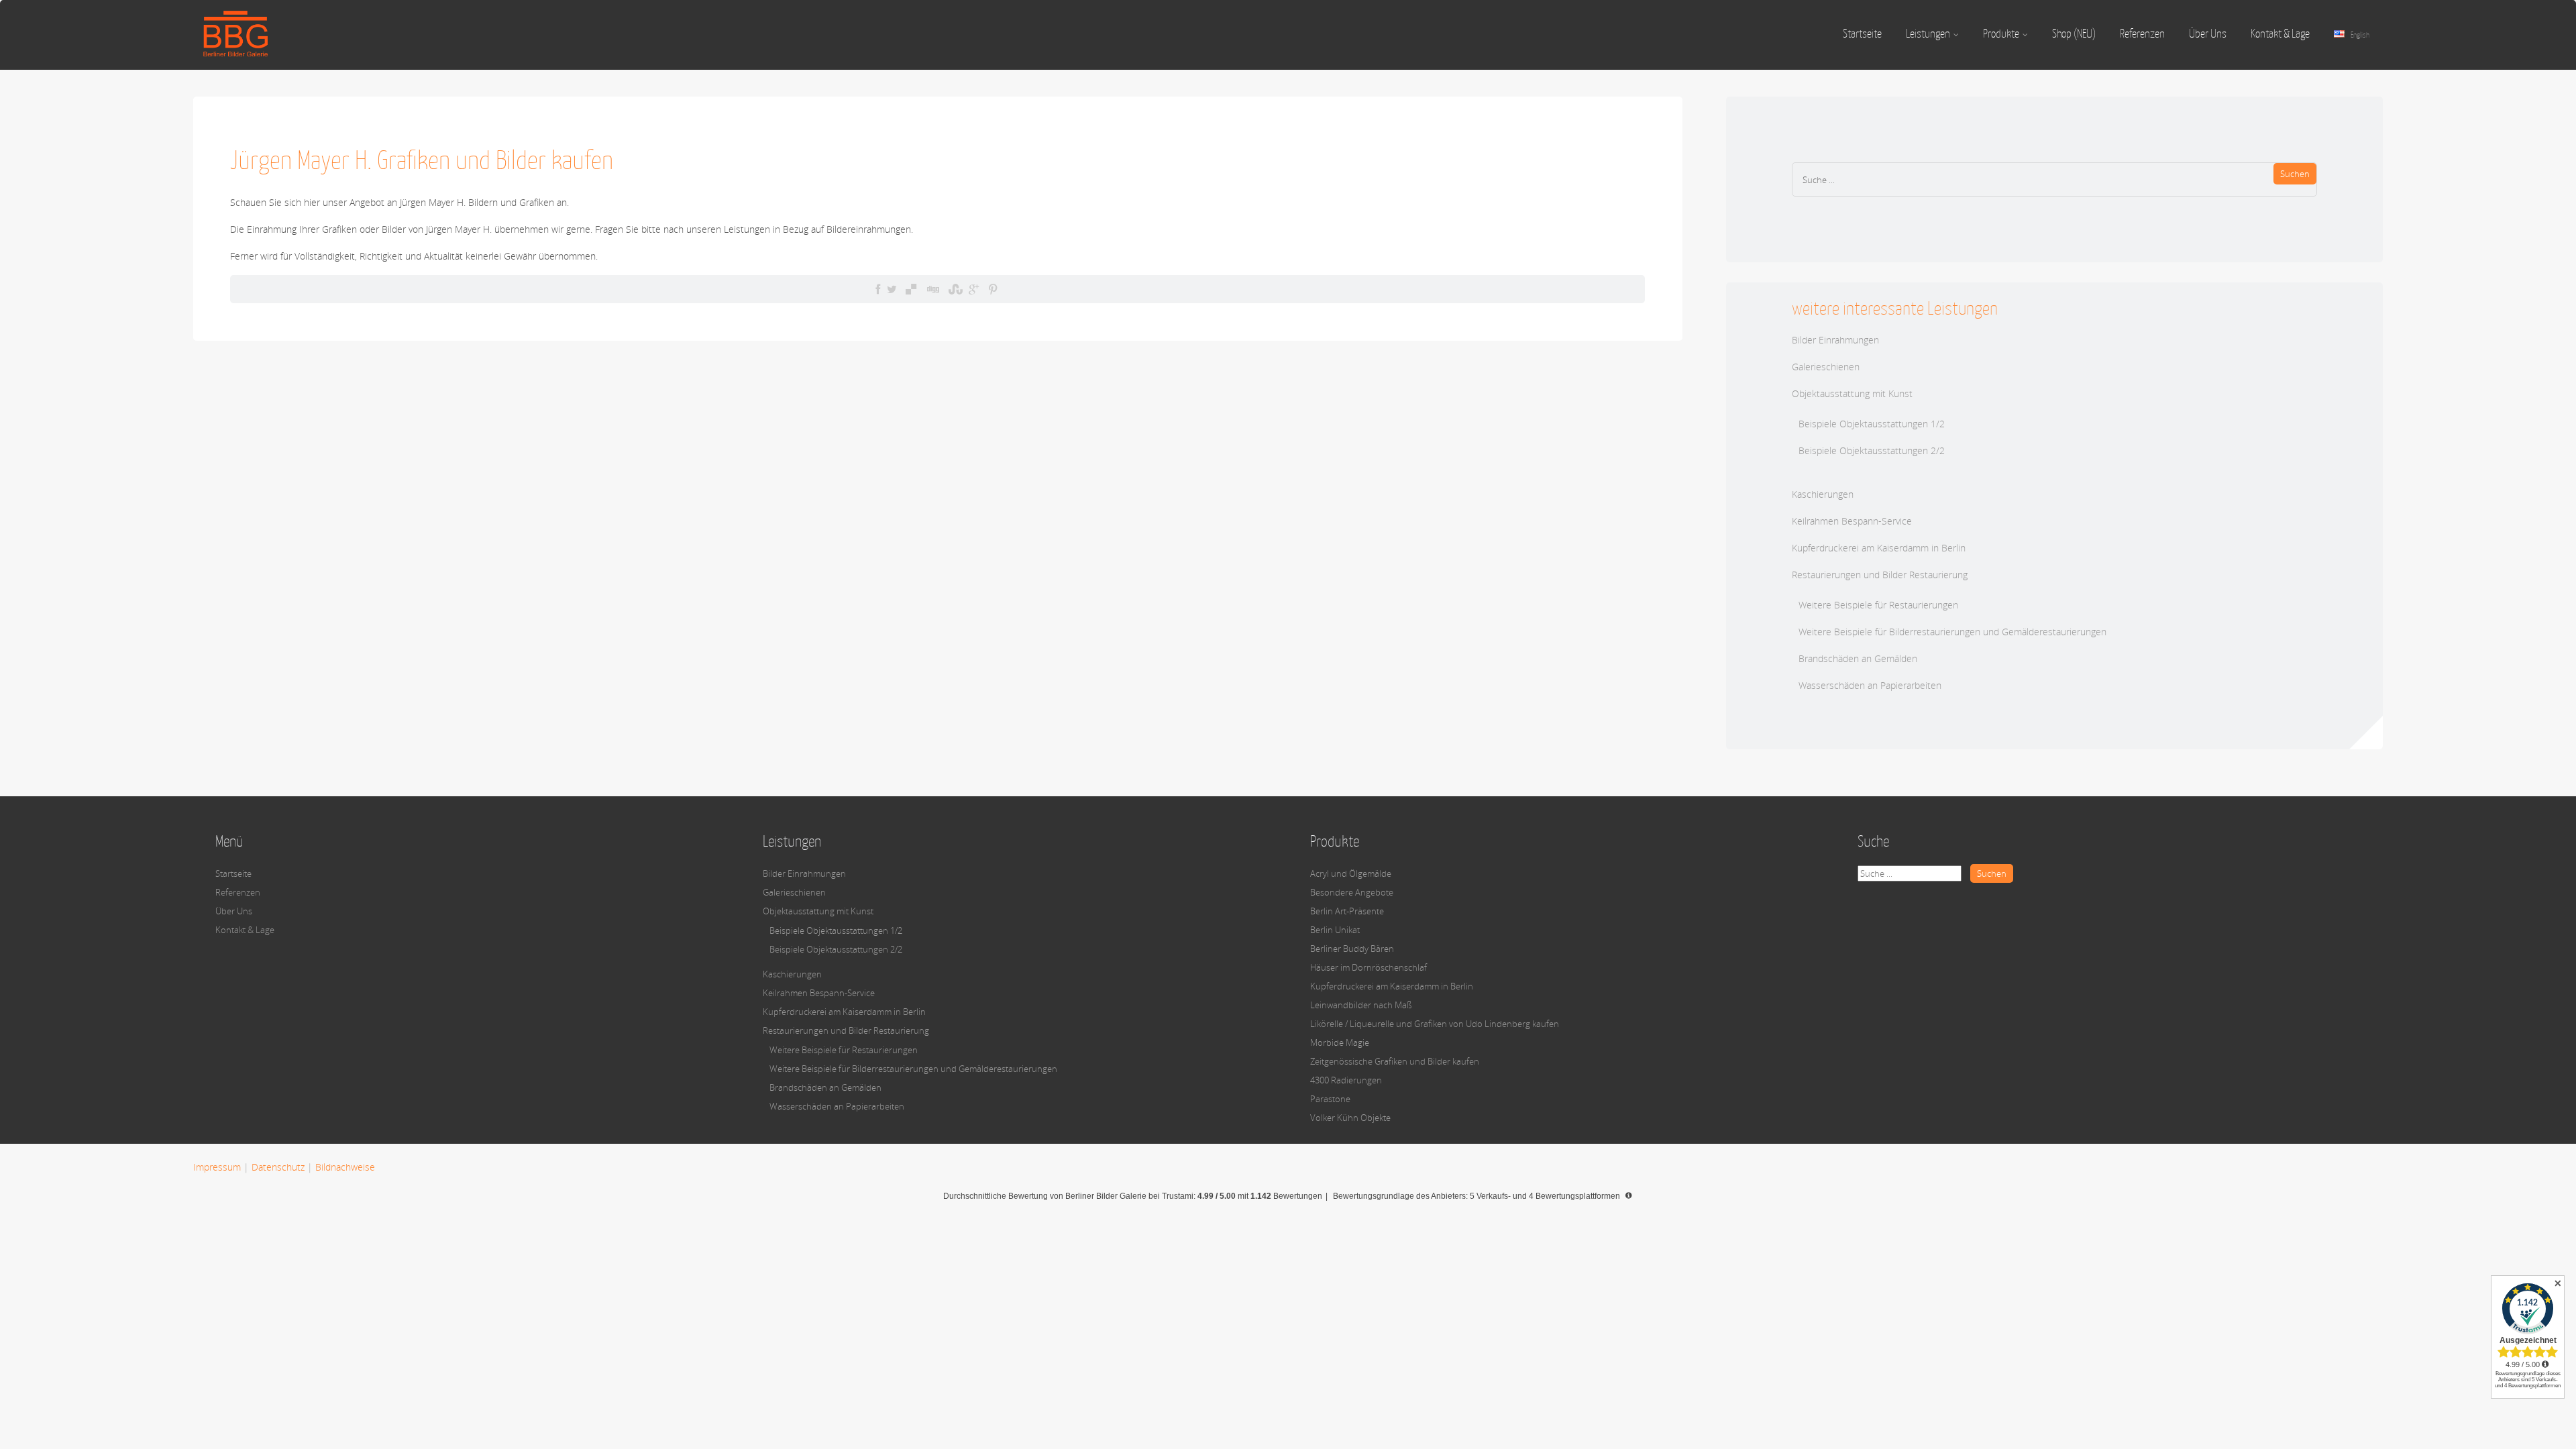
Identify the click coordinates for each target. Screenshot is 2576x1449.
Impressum (217, 1167)
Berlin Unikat (1335, 930)
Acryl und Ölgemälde (1351, 873)
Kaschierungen (1823, 494)
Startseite (1862, 34)
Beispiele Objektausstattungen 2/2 (1872, 450)
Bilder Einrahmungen (1835, 340)
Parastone (1330, 1099)
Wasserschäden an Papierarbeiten (1870, 685)
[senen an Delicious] (911, 289)
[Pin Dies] (993, 289)
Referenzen (2142, 34)
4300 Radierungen (1346, 1080)
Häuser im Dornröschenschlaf (1368, 967)
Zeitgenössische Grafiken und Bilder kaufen (1395, 1061)
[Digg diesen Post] (932, 289)
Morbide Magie (1340, 1042)
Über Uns (2208, 34)
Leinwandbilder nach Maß (1361, 1005)
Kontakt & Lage (2280, 34)
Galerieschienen (1826, 367)
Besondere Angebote (1352, 892)
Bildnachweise (345, 1167)
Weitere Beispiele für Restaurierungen (1878, 605)
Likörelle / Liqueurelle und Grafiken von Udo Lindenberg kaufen (1435, 1024)
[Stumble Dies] (954, 289)
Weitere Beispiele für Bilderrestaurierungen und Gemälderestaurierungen (1952, 632)
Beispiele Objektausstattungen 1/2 (1872, 424)
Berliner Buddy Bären (1352, 949)
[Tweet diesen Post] (892, 289)
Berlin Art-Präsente (1347, 911)
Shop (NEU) (2074, 34)
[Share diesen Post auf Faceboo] (878, 289)
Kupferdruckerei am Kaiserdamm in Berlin (1879, 548)
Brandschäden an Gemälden (1858, 658)
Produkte (2001, 34)
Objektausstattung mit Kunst (1852, 393)
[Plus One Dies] (974, 289)
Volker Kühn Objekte (1350, 1118)
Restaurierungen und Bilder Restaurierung (1880, 575)
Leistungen (1928, 34)
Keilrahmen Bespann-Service (1852, 521)
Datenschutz (278, 1167)
